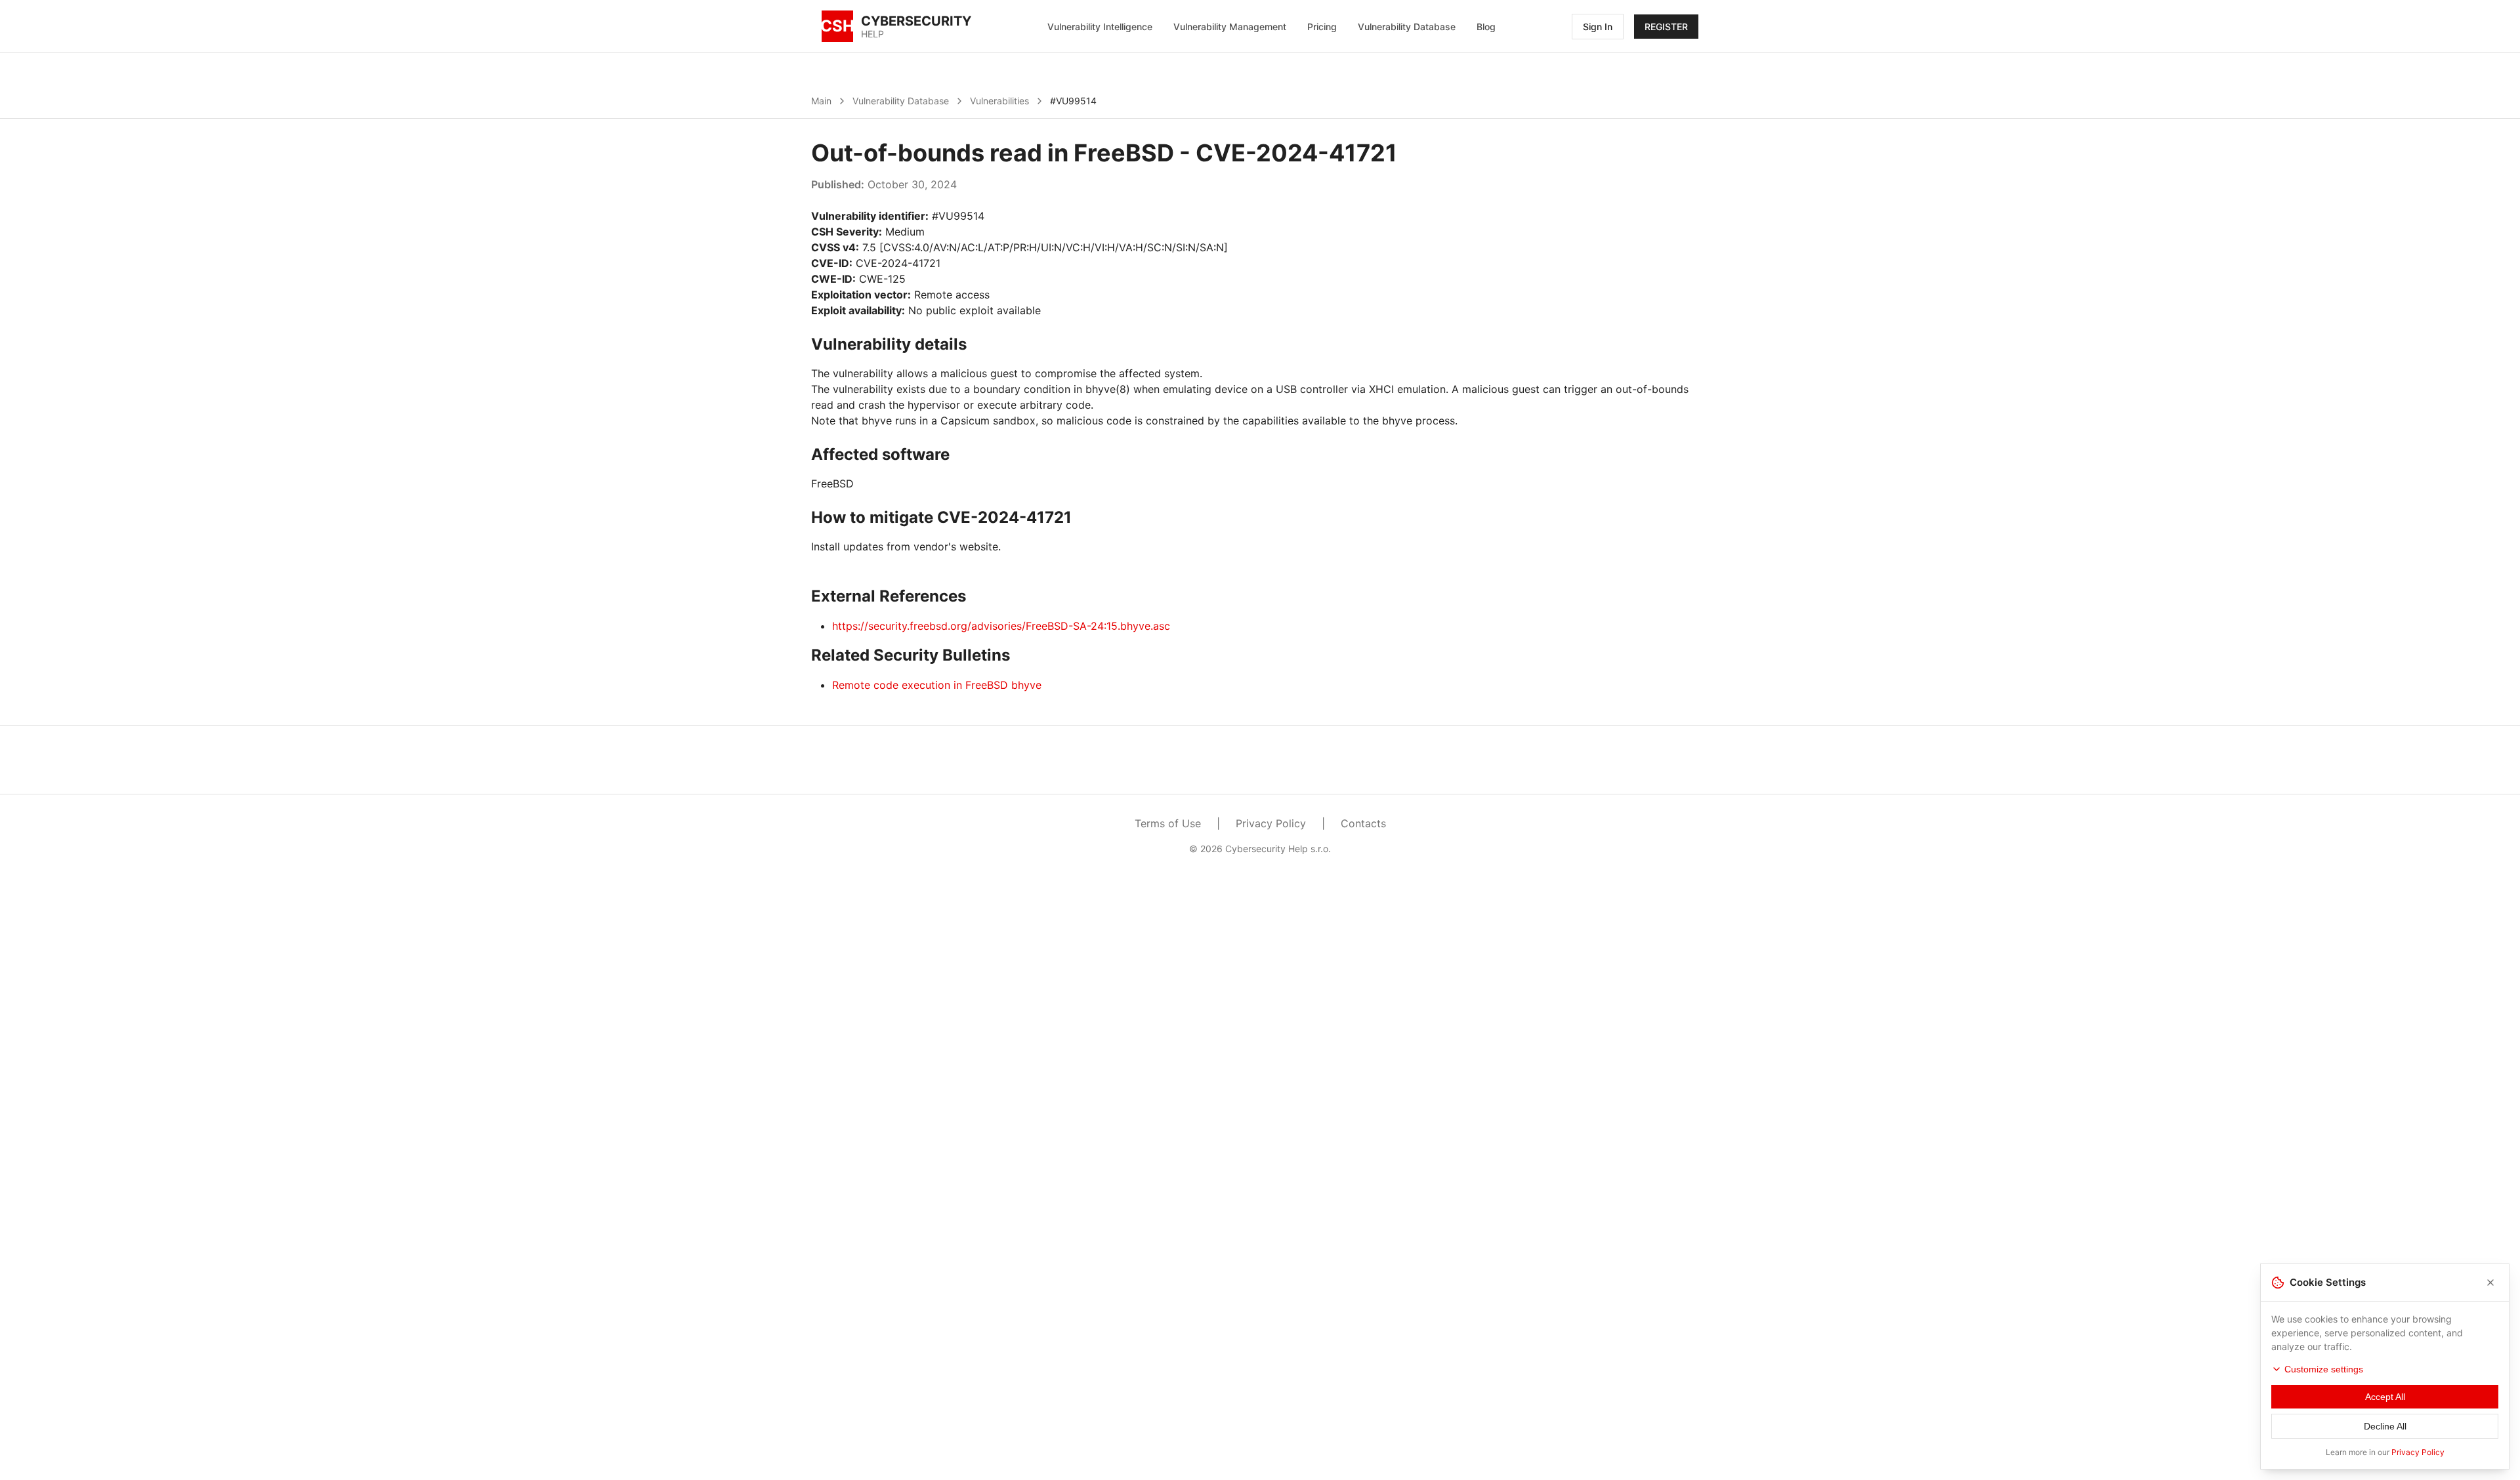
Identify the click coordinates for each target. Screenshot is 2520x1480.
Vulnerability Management (1230, 27)
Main (821, 101)
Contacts (1363, 823)
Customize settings (2324, 1369)
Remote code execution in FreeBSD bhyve (937, 685)
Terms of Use (1168, 823)
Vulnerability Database (1407, 27)
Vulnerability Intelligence (1100, 27)
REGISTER (1666, 27)
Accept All (2385, 1397)
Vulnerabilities (999, 101)
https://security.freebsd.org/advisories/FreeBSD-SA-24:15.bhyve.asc (1001, 626)
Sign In (1598, 27)
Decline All (2385, 1426)
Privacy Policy (1271, 823)
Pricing (1322, 27)
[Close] (2490, 1283)
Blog (1486, 27)
